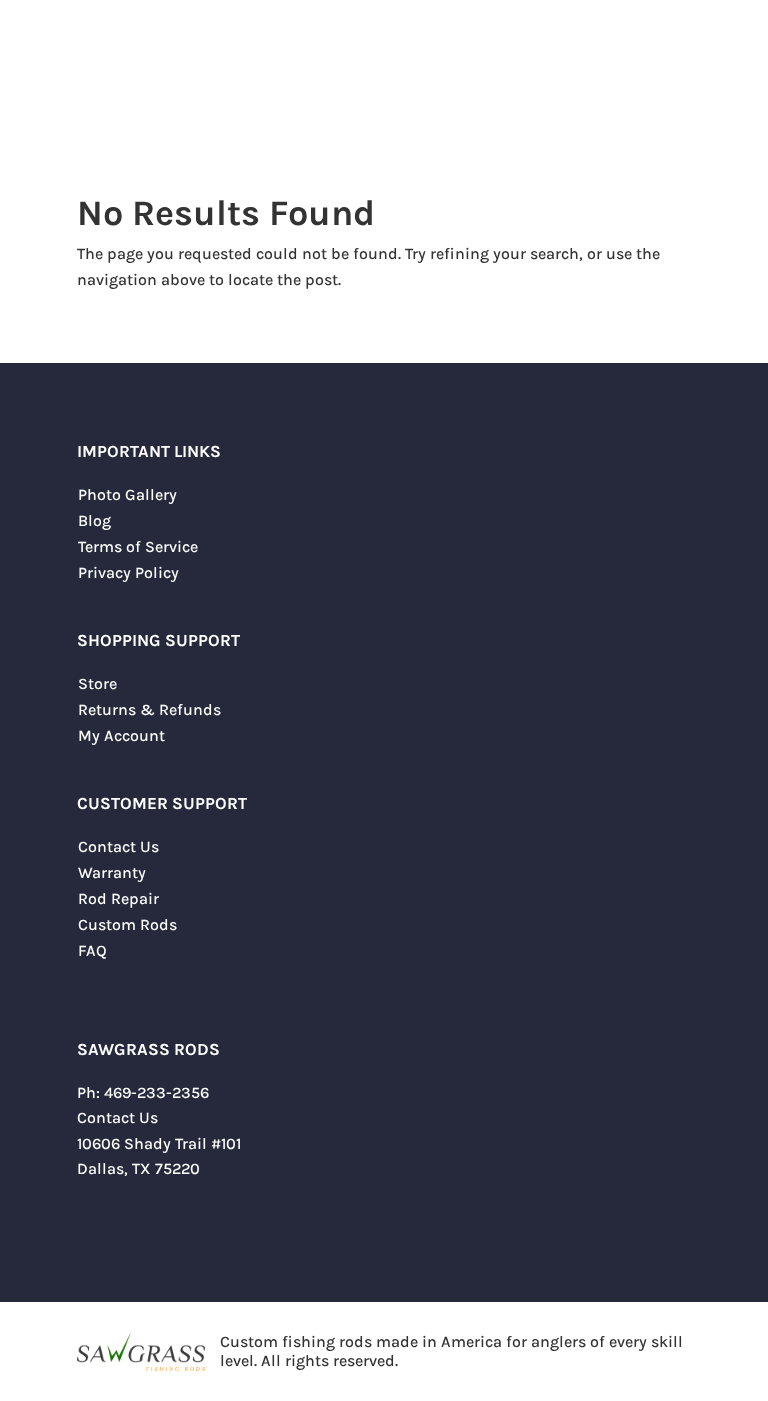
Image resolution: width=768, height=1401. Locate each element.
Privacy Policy (128, 572)
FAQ (92, 950)
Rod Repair (118, 898)
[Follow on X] (93, 1228)
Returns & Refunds (149, 709)
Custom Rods (127, 924)
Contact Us (118, 846)
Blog (94, 520)
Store (97, 683)
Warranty (112, 872)
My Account (121, 735)
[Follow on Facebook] (173, 1228)
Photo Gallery (127, 494)
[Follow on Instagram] (133, 1228)
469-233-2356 (156, 1092)
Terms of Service (138, 546)
